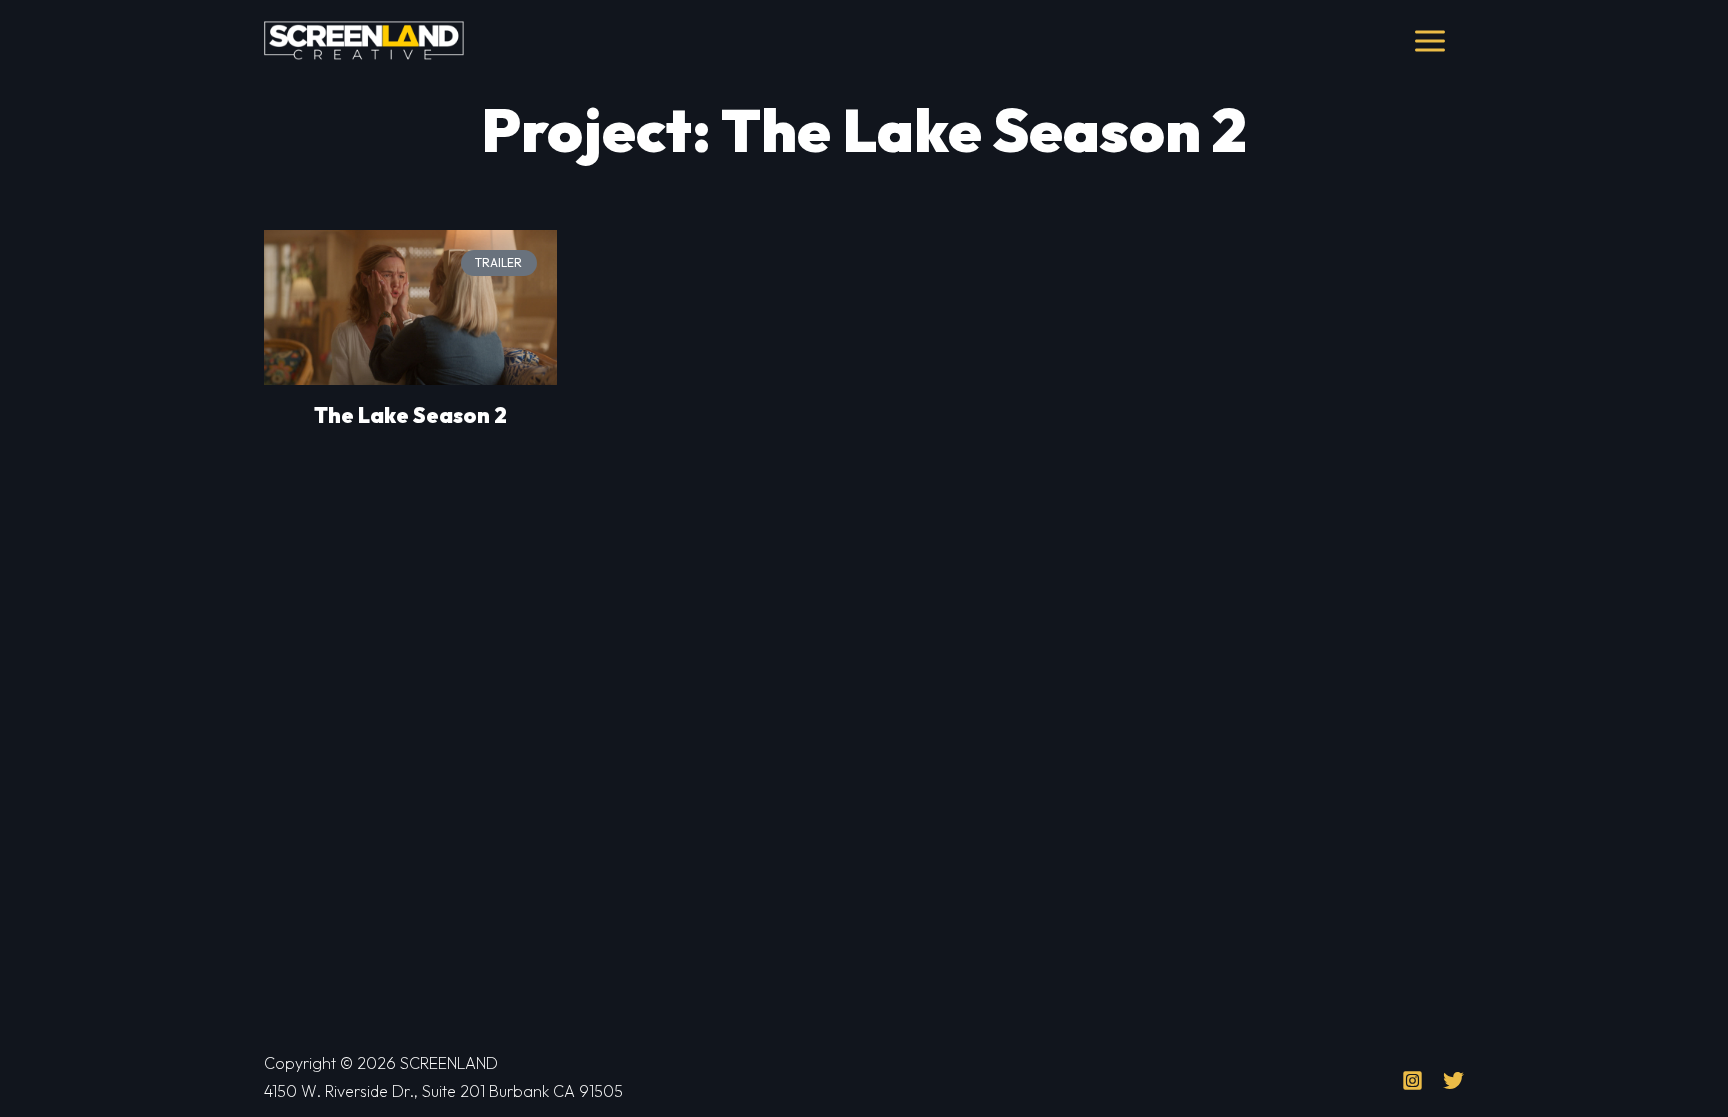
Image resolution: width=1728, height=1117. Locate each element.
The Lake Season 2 (410, 415)
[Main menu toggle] (1431, 41)
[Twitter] (1453, 1080)
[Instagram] (1412, 1080)
